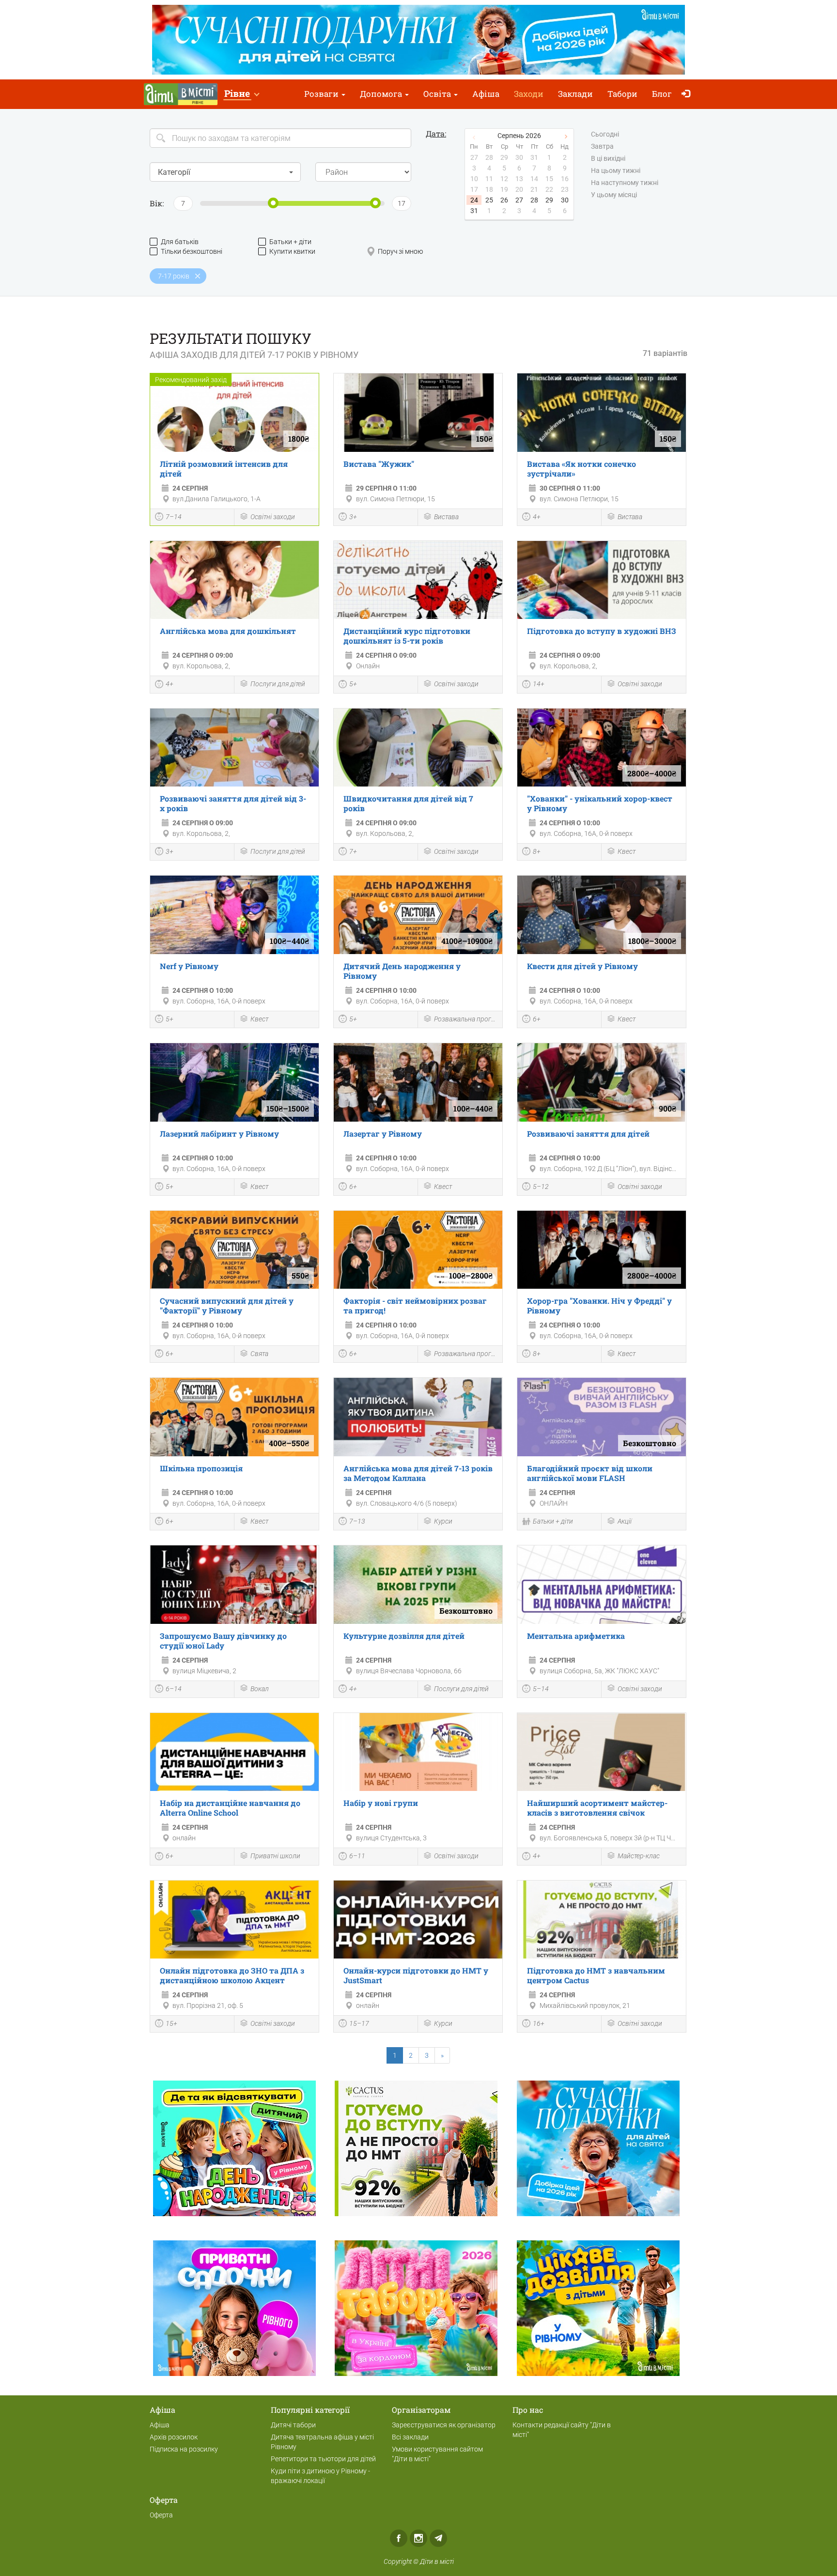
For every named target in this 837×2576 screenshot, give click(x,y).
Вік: (157, 203)
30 (565, 200)
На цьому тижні (616, 170)
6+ (537, 1019)
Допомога (382, 94)
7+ (353, 851)
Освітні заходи (273, 517)
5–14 (541, 1689)
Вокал (260, 1689)
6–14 (174, 1689)
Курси (443, 1521)
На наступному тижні (625, 183)
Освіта (438, 94)
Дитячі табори (293, 2425)
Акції (625, 1521)
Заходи (529, 94)
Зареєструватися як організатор (444, 2425)
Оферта (161, 2515)
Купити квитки (292, 251)
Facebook (399, 2538)
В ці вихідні (608, 158)
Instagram (418, 2538)
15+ (171, 2023)
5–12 (541, 1187)
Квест (627, 851)
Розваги (322, 94)
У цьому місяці (614, 195)
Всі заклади (410, 2437)
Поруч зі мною (400, 251)
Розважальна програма (466, 1019)
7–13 (357, 1521)
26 (504, 200)
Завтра (602, 146)
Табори (622, 94)
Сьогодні (605, 134)
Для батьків (180, 242)
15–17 (359, 2023)
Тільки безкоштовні (192, 251)
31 (474, 211)
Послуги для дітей (278, 684)
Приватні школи (275, 1856)
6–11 (357, 1856)
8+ (537, 851)
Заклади (575, 94)
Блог (662, 94)
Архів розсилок (174, 2437)
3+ (353, 517)
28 (534, 200)
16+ (539, 2023)
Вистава (446, 517)
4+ (537, 517)
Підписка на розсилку (184, 2449)
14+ (539, 684)
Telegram (438, 2538)
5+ (353, 684)
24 (474, 200)
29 (549, 200)
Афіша (486, 94)
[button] (241, 94)
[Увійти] (688, 94)
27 (519, 200)
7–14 (174, 517)
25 (489, 200)
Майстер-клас (639, 1856)
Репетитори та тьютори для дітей (323, 2459)
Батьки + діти (290, 242)
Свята (259, 1354)
